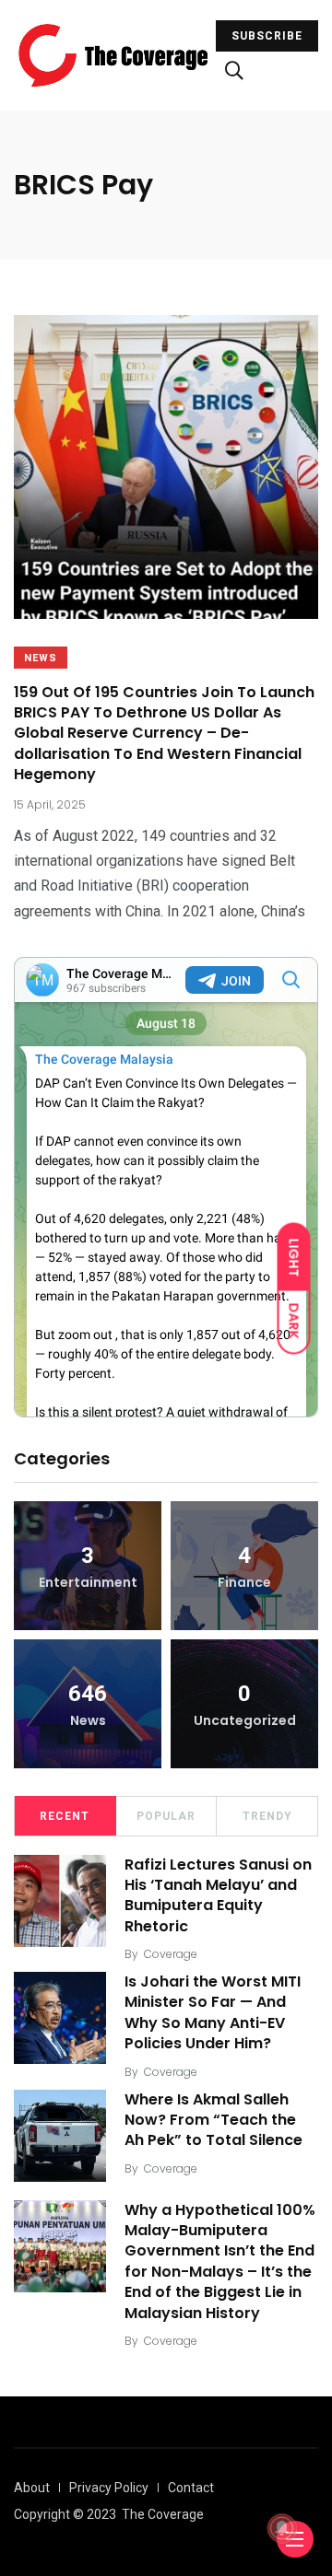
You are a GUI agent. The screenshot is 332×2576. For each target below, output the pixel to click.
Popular (166, 1816)
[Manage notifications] (282, 2528)
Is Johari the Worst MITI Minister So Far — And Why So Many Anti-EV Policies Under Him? (213, 2012)
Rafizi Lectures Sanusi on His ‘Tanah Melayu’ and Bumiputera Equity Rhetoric (218, 1895)
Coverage (171, 1954)
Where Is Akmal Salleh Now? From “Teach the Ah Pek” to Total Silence (213, 2120)
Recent (65, 1816)
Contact (191, 2488)
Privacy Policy (109, 2488)
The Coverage (163, 2514)
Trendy (267, 1816)
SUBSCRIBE (267, 36)
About (32, 2488)
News (41, 658)
